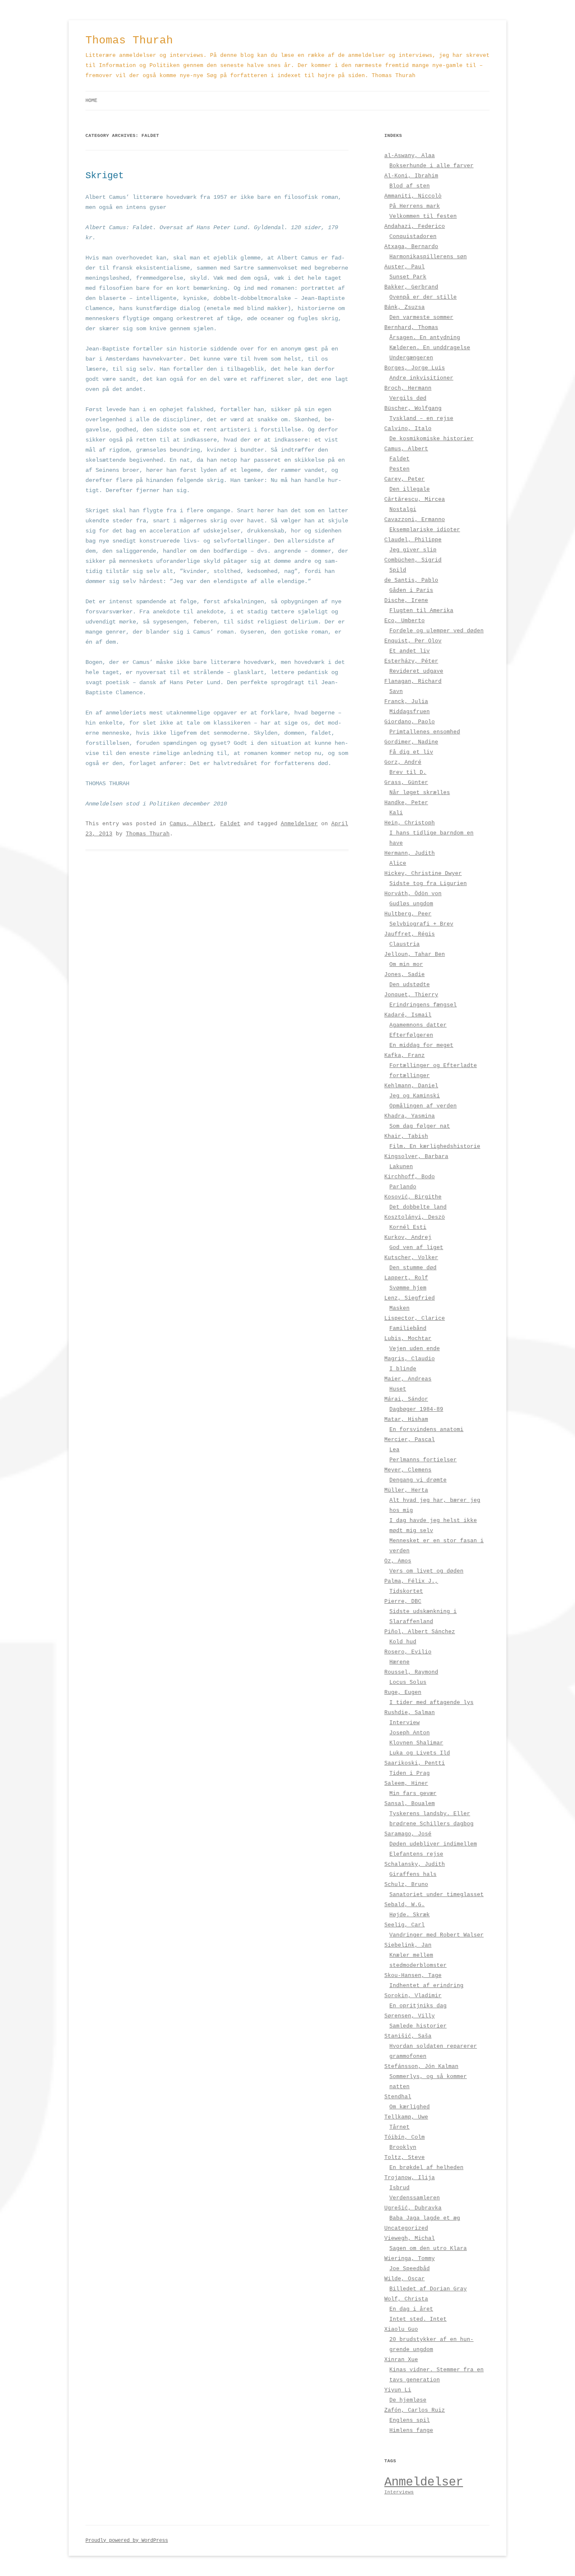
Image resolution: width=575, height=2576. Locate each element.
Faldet (230, 824)
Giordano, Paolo (410, 722)
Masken (399, 1308)
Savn (396, 691)
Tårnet (399, 2127)
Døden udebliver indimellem (433, 1844)
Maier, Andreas (408, 1379)
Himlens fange (411, 2430)
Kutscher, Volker (411, 1258)
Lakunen (401, 1167)
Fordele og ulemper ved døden (437, 631)
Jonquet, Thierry (411, 995)
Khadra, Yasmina (410, 1116)
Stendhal (398, 2097)
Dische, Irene (406, 601)
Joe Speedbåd (410, 2269)
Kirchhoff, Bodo (410, 1177)
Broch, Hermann (408, 388)
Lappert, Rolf (406, 1278)
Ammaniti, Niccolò (413, 196)
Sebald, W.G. (405, 1905)
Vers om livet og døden (426, 1571)
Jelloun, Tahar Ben (415, 954)
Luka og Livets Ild (420, 1753)
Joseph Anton (410, 1733)
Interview (405, 1723)
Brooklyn (403, 2147)
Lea (394, 1450)
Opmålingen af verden (423, 1106)
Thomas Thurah (129, 40)
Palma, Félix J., (411, 1581)
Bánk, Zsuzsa (405, 307)
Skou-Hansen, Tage (413, 1975)
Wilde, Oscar (405, 2279)
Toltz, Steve (405, 2157)
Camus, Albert (192, 824)
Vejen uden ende (415, 1349)
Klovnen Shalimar (416, 1743)
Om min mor (406, 964)
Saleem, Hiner (406, 1783)
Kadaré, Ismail (408, 1015)
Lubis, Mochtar (408, 1339)
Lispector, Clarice (415, 1318)
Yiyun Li (398, 2390)
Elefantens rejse (416, 1854)
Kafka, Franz (405, 1055)
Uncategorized (406, 2228)
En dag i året (411, 2309)
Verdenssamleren (415, 2198)
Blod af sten (410, 186)
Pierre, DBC (403, 1601)
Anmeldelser (299, 824)
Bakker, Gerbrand (411, 287)
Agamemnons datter (418, 1025)
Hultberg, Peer (408, 914)
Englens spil (410, 2420)
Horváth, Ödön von (413, 894)
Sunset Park (408, 277)
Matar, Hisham (406, 1419)
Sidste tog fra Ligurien (428, 884)
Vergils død (408, 398)
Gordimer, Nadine (411, 742)
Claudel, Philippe (413, 540)
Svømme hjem (408, 1288)
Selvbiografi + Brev (421, 924)
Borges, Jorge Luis (415, 368)
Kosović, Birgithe (413, 1197)
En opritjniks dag (418, 2006)
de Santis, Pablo (411, 580)
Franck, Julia (406, 702)
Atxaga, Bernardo (411, 247)
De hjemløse (408, 2400)
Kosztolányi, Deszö (415, 1217)
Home (91, 101)
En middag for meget (421, 1045)
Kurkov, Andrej (408, 1237)
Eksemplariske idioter (425, 530)
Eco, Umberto (405, 621)
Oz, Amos (398, 1561)
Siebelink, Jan (408, 1945)
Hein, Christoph (410, 823)
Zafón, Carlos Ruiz (415, 2410)
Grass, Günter (406, 782)
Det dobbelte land (418, 1207)
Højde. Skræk (410, 1915)
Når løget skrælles (420, 793)
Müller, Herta (406, 1490)
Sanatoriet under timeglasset (437, 1895)
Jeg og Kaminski (415, 1096)
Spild (398, 570)
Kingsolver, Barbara (416, 1157)
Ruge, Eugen (403, 1692)
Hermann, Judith (410, 853)
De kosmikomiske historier (431, 439)
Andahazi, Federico (415, 226)
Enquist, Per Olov (413, 641)
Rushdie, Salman (410, 1713)
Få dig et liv (411, 752)
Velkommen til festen (423, 216)
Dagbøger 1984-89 (416, 1409)
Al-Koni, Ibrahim (411, 176)
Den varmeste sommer (421, 317)
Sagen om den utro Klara (428, 2248)
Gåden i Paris (411, 590)
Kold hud (403, 1642)
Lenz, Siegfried (410, 1298)
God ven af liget (416, 1248)
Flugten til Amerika (421, 611)
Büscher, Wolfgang (413, 408)
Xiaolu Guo (401, 2329)
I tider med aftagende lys (431, 1703)
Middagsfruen (410, 712)
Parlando (403, 1187)
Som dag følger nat (420, 1126)
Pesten (399, 469)
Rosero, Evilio (408, 1652)
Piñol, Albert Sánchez (420, 1632)
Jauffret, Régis (410, 934)
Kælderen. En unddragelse (430, 348)
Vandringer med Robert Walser (437, 1935)
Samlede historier (418, 2026)
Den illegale (410, 489)
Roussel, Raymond (411, 1672)
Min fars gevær (413, 1794)
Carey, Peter (405, 479)
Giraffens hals (413, 1874)
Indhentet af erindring (426, 1986)
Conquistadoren (413, 237)
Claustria (405, 944)
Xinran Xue (401, 2360)
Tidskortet (406, 1591)
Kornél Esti (408, 1227)
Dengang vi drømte (418, 1480)
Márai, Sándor (406, 1399)
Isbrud (399, 2188)
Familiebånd (408, 1328)
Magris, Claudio (410, 1359)
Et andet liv (410, 651)
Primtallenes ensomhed (425, 732)
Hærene (399, 1662)
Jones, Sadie (405, 975)
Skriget (105, 176)
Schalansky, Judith (415, 1864)
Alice (398, 863)
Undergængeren (411, 358)
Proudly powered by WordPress (127, 2541)
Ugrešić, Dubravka (413, 2208)
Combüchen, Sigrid (413, 560)
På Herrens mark (415, 206)
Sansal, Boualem (410, 1804)
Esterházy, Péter (411, 661)
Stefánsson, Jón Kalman (421, 2066)
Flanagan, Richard (413, 681)
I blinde (403, 1369)
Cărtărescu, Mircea (415, 499)
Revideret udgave (416, 671)
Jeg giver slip (413, 550)
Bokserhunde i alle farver (431, 166)
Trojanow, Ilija (410, 2178)
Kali (396, 813)
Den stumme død (413, 1268)
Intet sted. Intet (418, 2319)
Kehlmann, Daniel (411, 1086)
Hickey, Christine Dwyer (423, 873)
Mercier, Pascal (410, 1440)
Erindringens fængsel (423, 1005)
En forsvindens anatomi (426, 1430)
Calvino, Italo (408, 429)
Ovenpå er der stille (423, 297)
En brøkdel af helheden (426, 2168)
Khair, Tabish (406, 1136)
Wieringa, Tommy (410, 2259)
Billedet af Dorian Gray (428, 2289)
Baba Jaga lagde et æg (425, 2218)
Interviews (399, 2492)
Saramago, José (408, 1834)
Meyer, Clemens (408, 1470)
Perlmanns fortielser (423, 1460)
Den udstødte (410, 985)
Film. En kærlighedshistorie (435, 1146)
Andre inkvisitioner (421, 378)
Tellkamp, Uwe (406, 2117)
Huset (398, 1389)
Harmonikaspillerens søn (428, 257)
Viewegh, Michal (410, 2238)
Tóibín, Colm (405, 2137)
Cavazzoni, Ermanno (415, 520)
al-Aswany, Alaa (410, 156)
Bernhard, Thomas (411, 328)
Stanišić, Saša (408, 2036)
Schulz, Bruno (406, 1885)
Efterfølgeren (411, 1035)
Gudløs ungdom (411, 904)
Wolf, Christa (406, 2299)
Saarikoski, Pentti (415, 1763)
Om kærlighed (410, 2107)
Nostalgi (403, 510)
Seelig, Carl (405, 1925)
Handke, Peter (406, 803)
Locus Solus (408, 1682)
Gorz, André (403, 762)
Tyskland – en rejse (421, 419)
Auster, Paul (405, 267)
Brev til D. (408, 772)
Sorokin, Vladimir (413, 1996)
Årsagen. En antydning (425, 338)
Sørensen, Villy (410, 2016)
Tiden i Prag (410, 1773)
